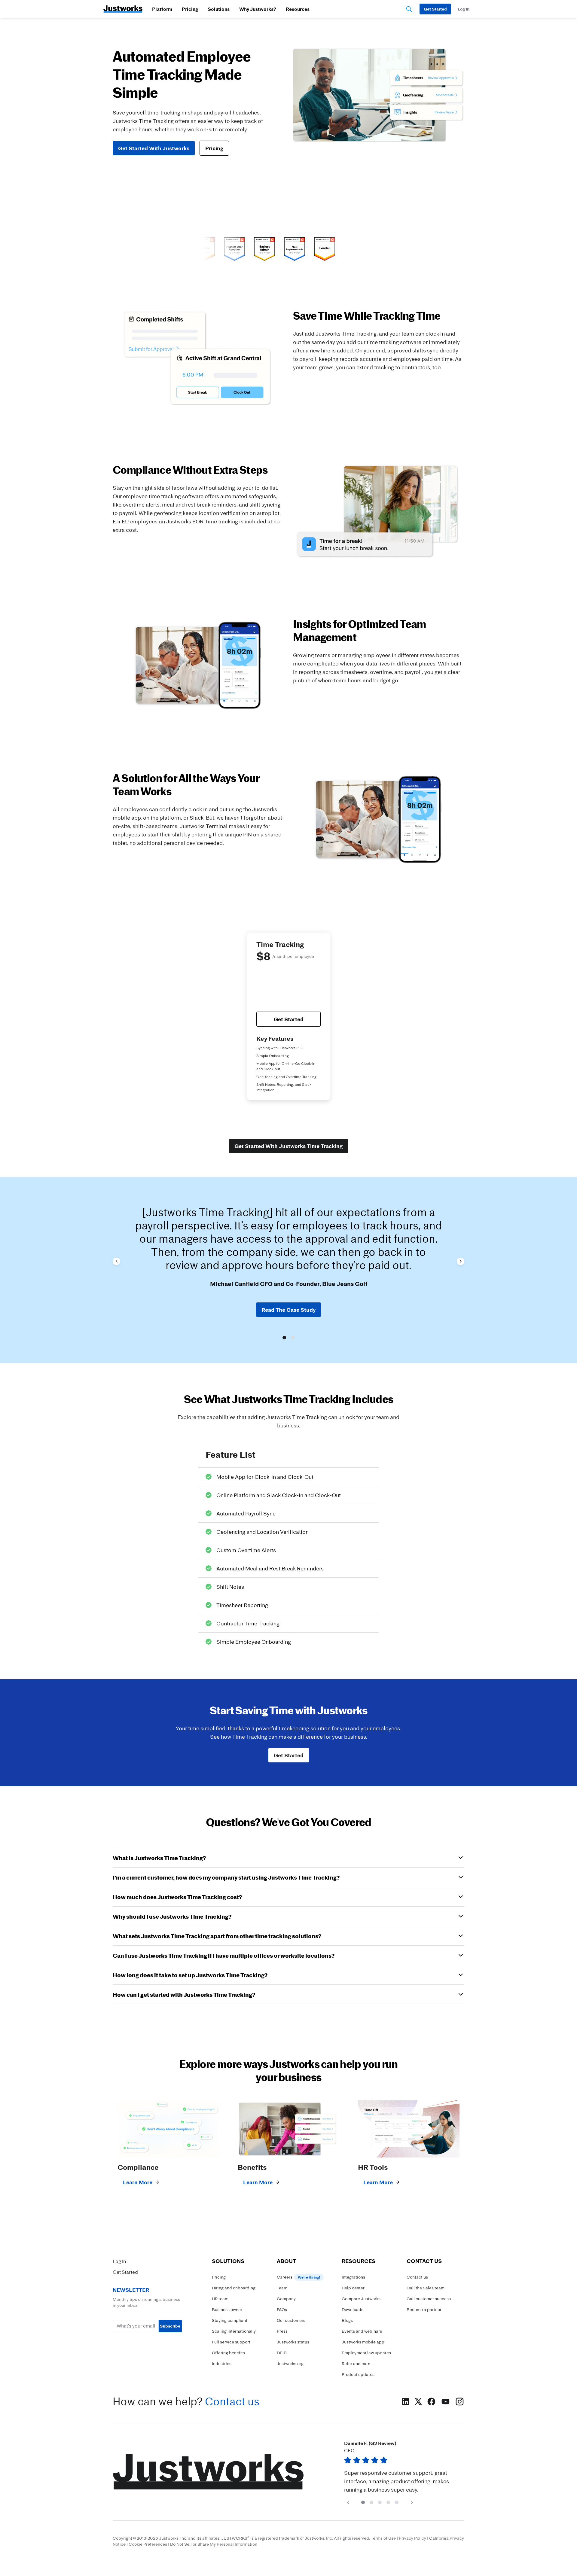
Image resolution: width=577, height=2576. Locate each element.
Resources (298, 9)
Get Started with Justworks (154, 148)
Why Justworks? (258, 9)
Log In (119, 2261)
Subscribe (170, 2326)
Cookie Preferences (148, 2544)
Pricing (190, 9)
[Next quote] (461, 1261)
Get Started (289, 1019)
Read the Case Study (288, 1310)
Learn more (138, 2182)
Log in (464, 9)
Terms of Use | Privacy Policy (398, 2538)
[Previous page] (348, 2502)
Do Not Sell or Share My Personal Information (214, 2544)
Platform (162, 9)
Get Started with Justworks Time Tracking (288, 1146)
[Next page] (412, 2502)
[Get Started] (435, 9)
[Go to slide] (284, 1338)
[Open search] (409, 9)
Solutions (219, 9)
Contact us (232, 2401)
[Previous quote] (116, 1261)
